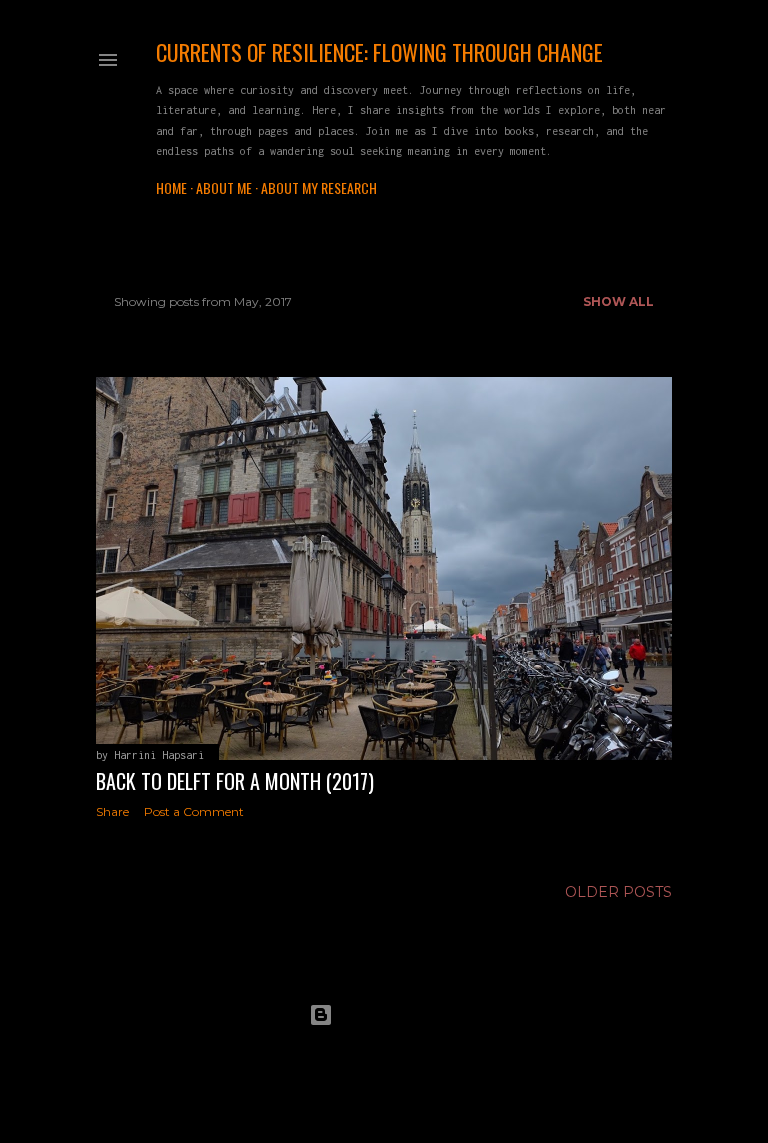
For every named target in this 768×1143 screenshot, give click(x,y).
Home (171, 187)
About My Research (319, 187)
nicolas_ (437, 1052)
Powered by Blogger (400, 1014)
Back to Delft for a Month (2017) (235, 781)
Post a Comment (194, 811)
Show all (618, 301)
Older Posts (618, 892)
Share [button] (112, 811)
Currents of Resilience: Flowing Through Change (379, 52)
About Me (224, 187)
